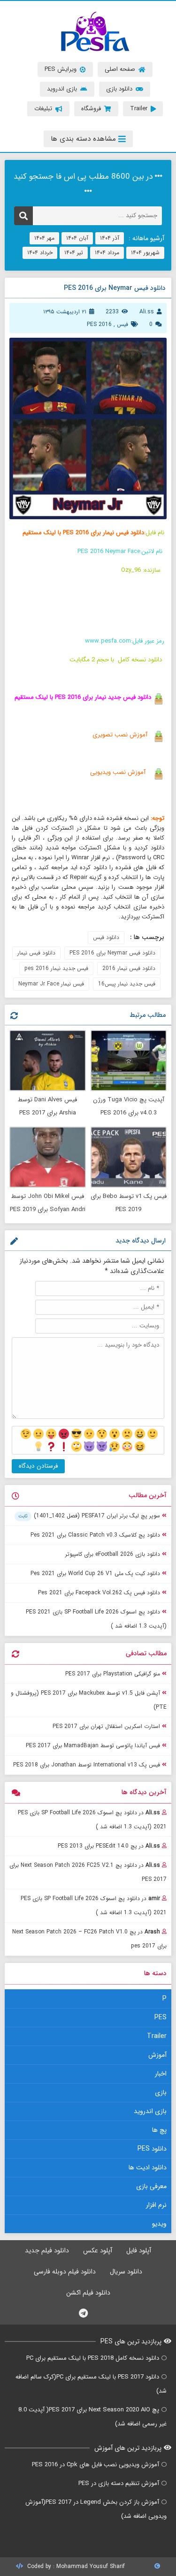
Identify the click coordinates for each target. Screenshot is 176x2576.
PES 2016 (99, 324)
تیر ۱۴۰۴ (74, 253)
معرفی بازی (151, 2186)
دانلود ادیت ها (148, 2167)
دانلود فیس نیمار (36, 953)
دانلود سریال (126, 2272)
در (92, 1820)
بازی (161, 2092)
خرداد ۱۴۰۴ (40, 253)
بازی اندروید (150, 2111)
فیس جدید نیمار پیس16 (127, 984)
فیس (122, 324)
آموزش (157, 2055)
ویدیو (159, 2224)
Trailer (157, 2036)
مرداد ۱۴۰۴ (107, 253)
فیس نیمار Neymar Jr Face (51, 984)
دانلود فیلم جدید (47, 2250)
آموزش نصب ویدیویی (118, 772)
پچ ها (159, 2130)
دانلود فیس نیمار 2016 (129, 968)
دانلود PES (152, 2149)
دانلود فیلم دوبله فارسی (65, 2272)
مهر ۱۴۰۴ (44, 238)
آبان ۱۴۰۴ (77, 238)
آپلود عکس (98, 2250)
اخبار (161, 2074)
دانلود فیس (106, 937)
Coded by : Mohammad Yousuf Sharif (75, 2566)
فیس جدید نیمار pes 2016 (56, 968)
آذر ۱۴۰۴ (110, 238)
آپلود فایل (139, 2250)
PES (161, 2017)
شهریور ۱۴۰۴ (145, 253)
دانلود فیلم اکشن (88, 2293)
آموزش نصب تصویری (119, 735)
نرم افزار (156, 2205)
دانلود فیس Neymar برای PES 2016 (112, 953)
